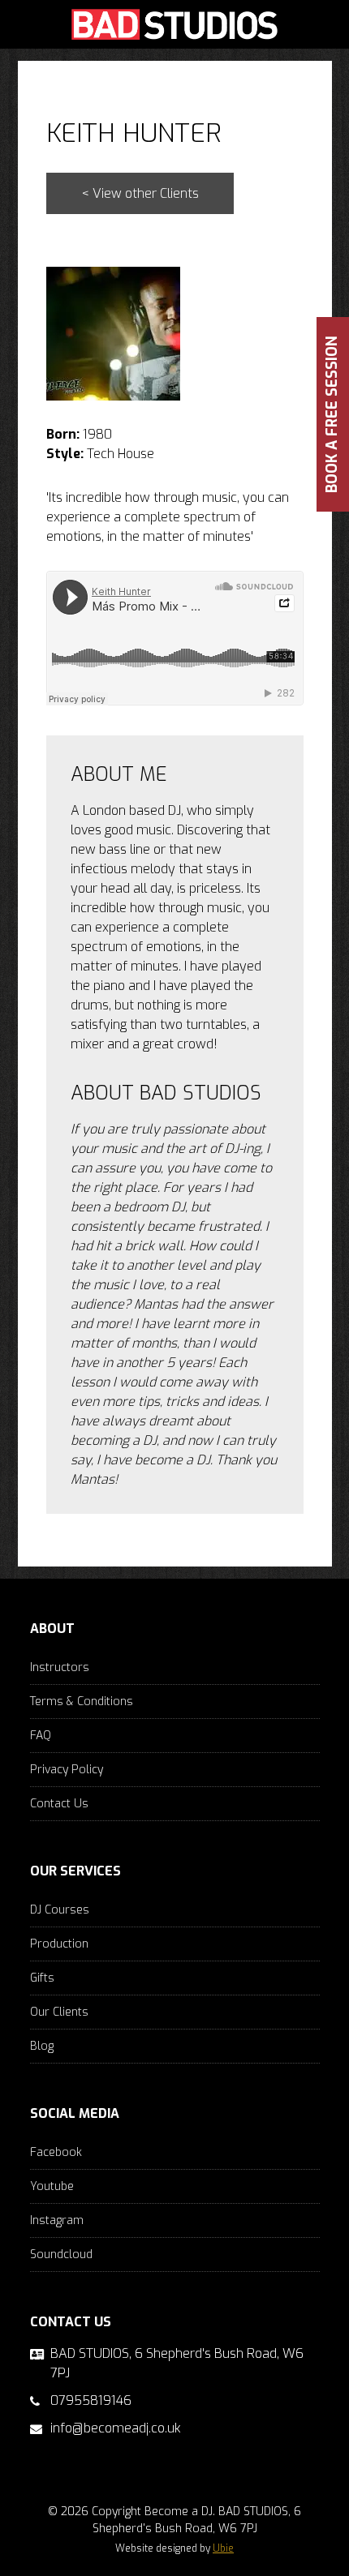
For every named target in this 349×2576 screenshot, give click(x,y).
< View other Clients (140, 193)
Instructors (60, 1667)
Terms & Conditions (82, 1702)
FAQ (41, 1736)
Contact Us (59, 1804)
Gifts (42, 1978)
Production (59, 1944)
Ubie (223, 2548)
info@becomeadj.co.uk (116, 2428)
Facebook (56, 2152)
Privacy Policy (67, 1770)
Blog (42, 2046)
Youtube (52, 2186)
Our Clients (59, 2012)
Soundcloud (61, 2255)
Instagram (57, 2220)
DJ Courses (60, 1910)
